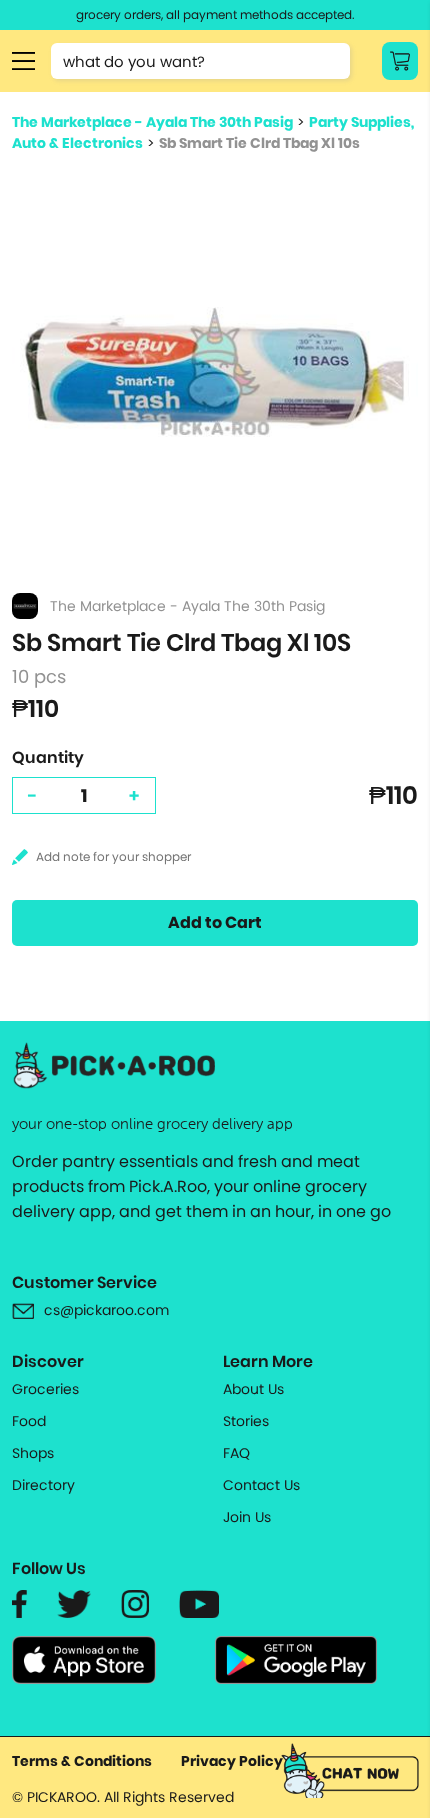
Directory (43, 1485)
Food (29, 1421)
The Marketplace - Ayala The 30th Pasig (152, 122)
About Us (253, 1389)
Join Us (247, 1517)
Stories (246, 1421)
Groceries (45, 1389)
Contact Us (261, 1485)
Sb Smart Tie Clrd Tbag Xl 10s (259, 143)
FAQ (236, 1453)
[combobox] (200, 61)
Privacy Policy (232, 1761)
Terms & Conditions (82, 1761)
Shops (33, 1453)
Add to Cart (215, 922)
